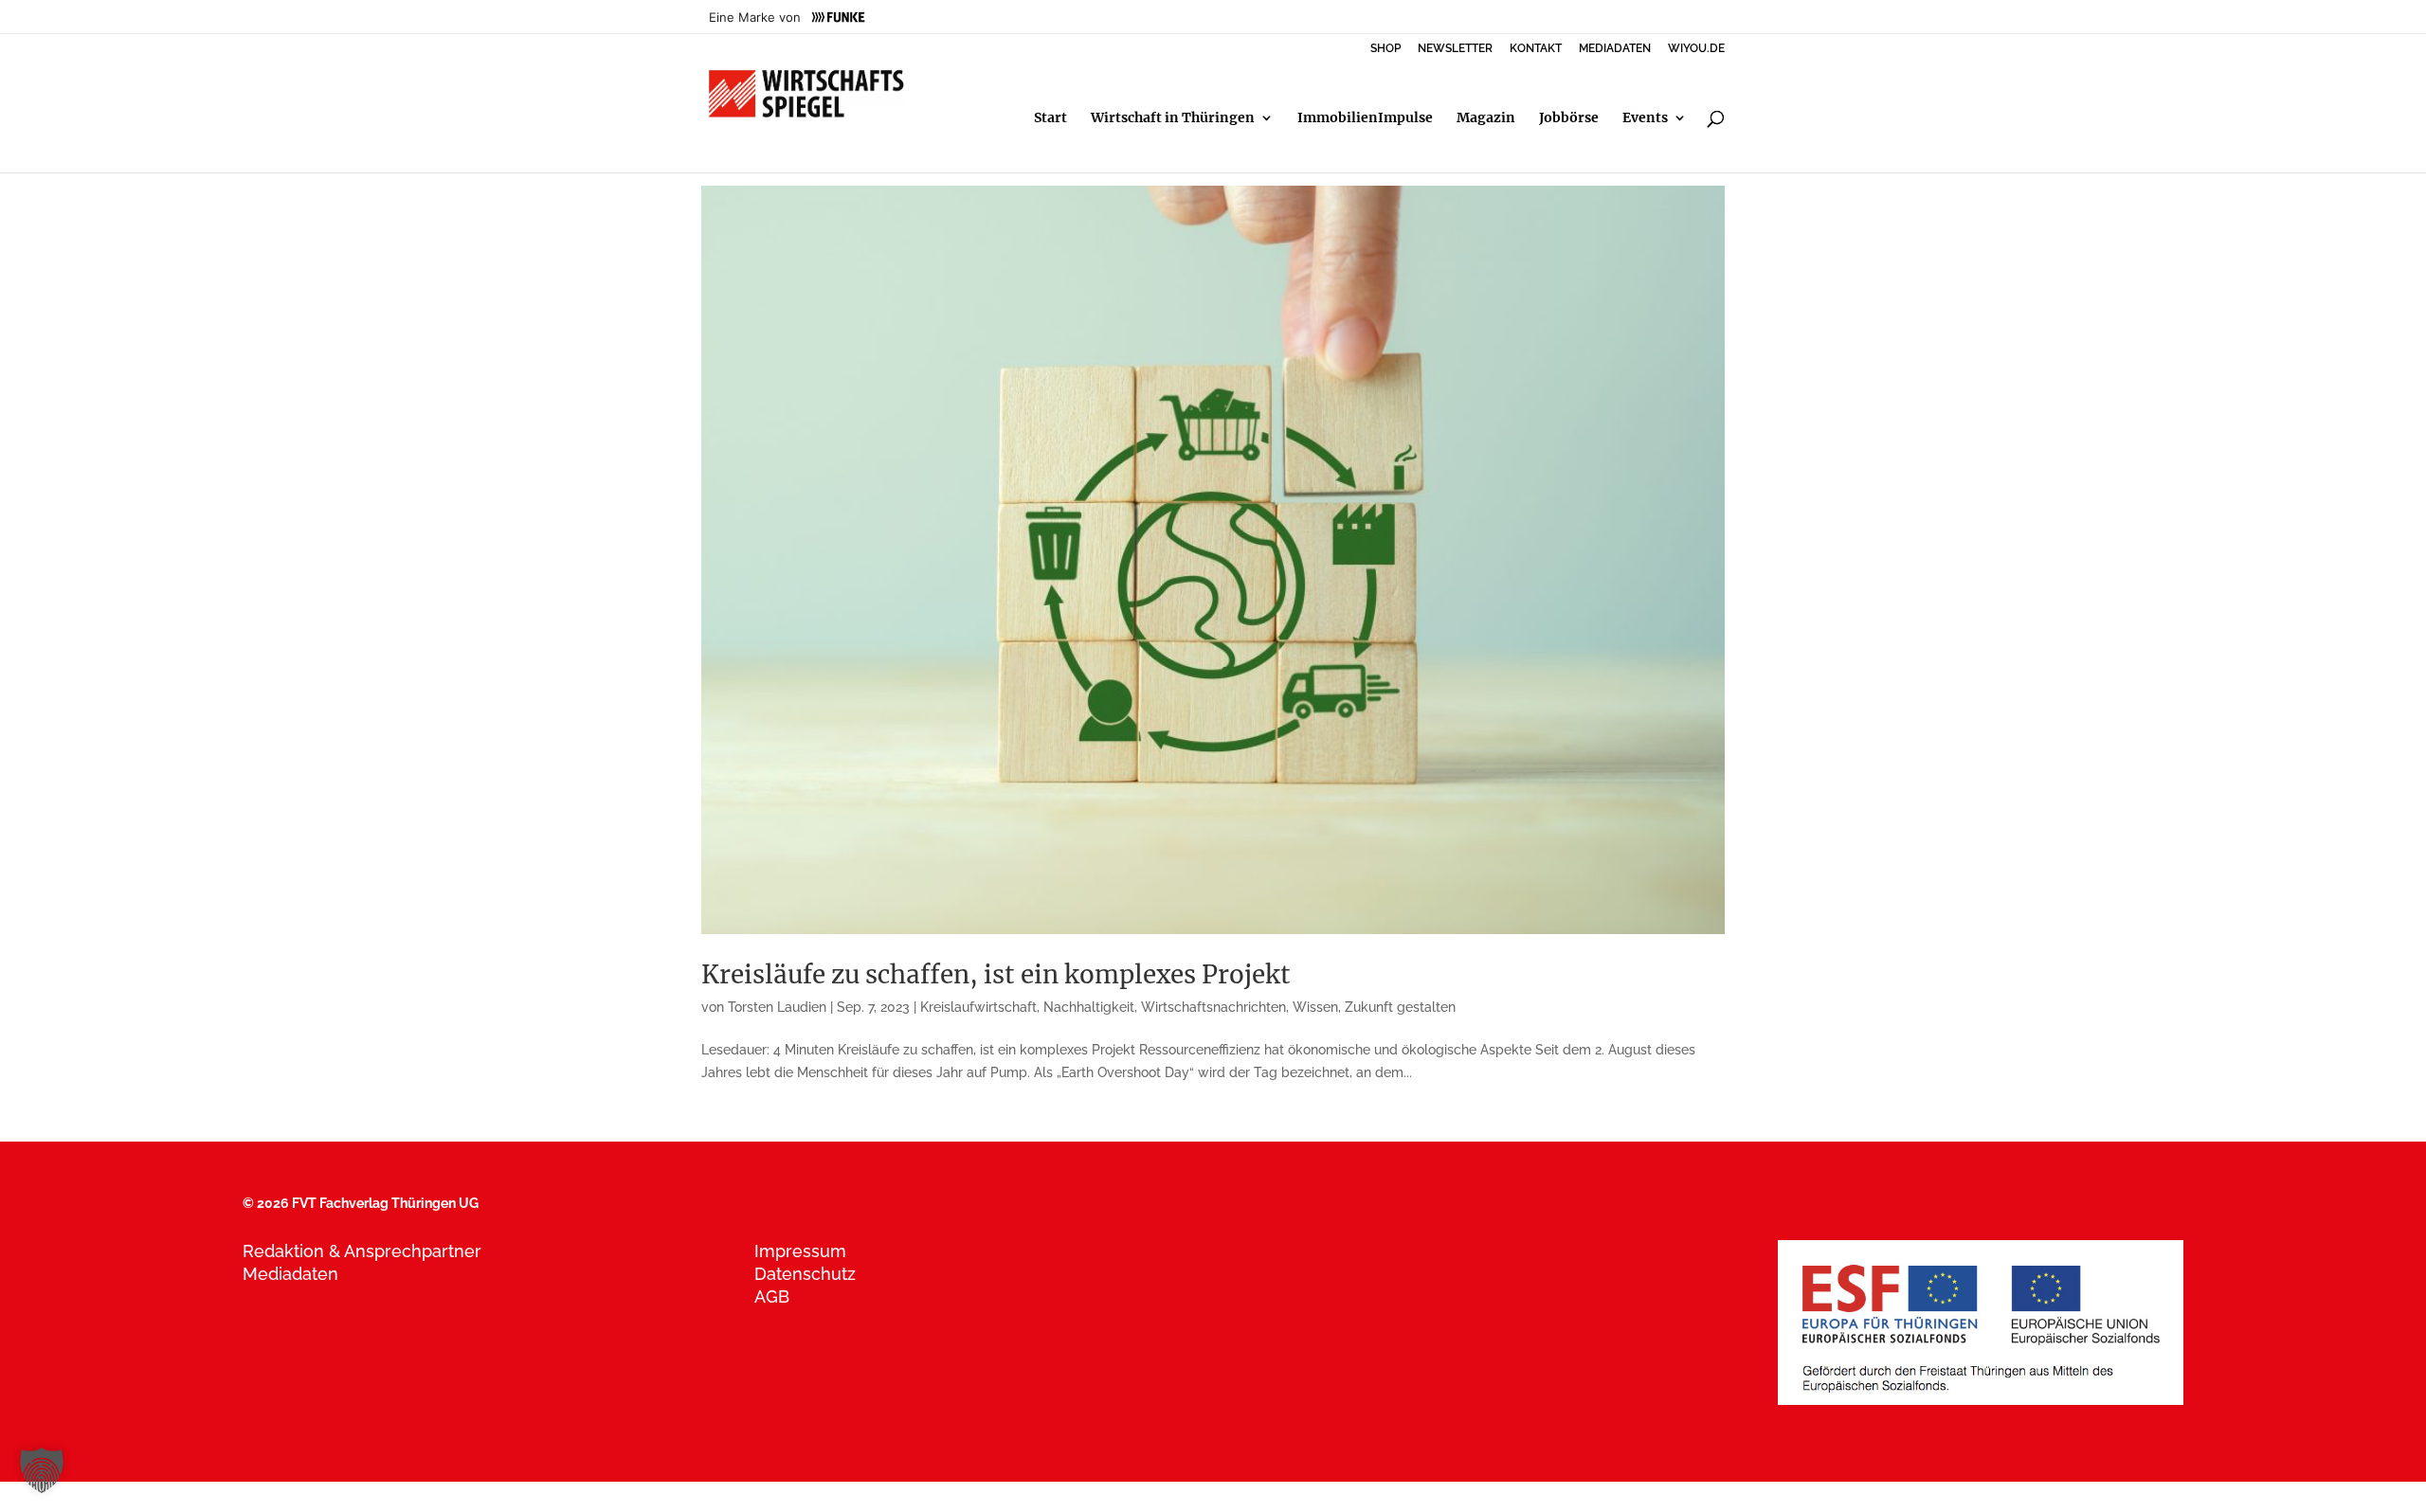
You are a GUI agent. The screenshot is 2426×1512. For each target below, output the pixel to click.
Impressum (800, 1251)
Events (1645, 118)
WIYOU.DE (1696, 49)
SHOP (1385, 49)
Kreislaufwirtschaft (978, 1007)
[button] (42, 1470)
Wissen (1315, 1007)
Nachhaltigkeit (1089, 1007)
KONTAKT (1536, 49)
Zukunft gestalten (1400, 1007)
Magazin (1486, 118)
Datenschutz (805, 1274)
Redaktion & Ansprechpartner (362, 1251)
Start (1050, 118)
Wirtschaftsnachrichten (1213, 1007)
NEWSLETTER (1455, 49)
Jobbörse (1569, 118)
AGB (772, 1296)
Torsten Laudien (777, 1007)
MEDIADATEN (1615, 49)
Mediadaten (290, 1274)
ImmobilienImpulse (1365, 118)
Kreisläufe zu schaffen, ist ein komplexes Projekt (996, 974)
